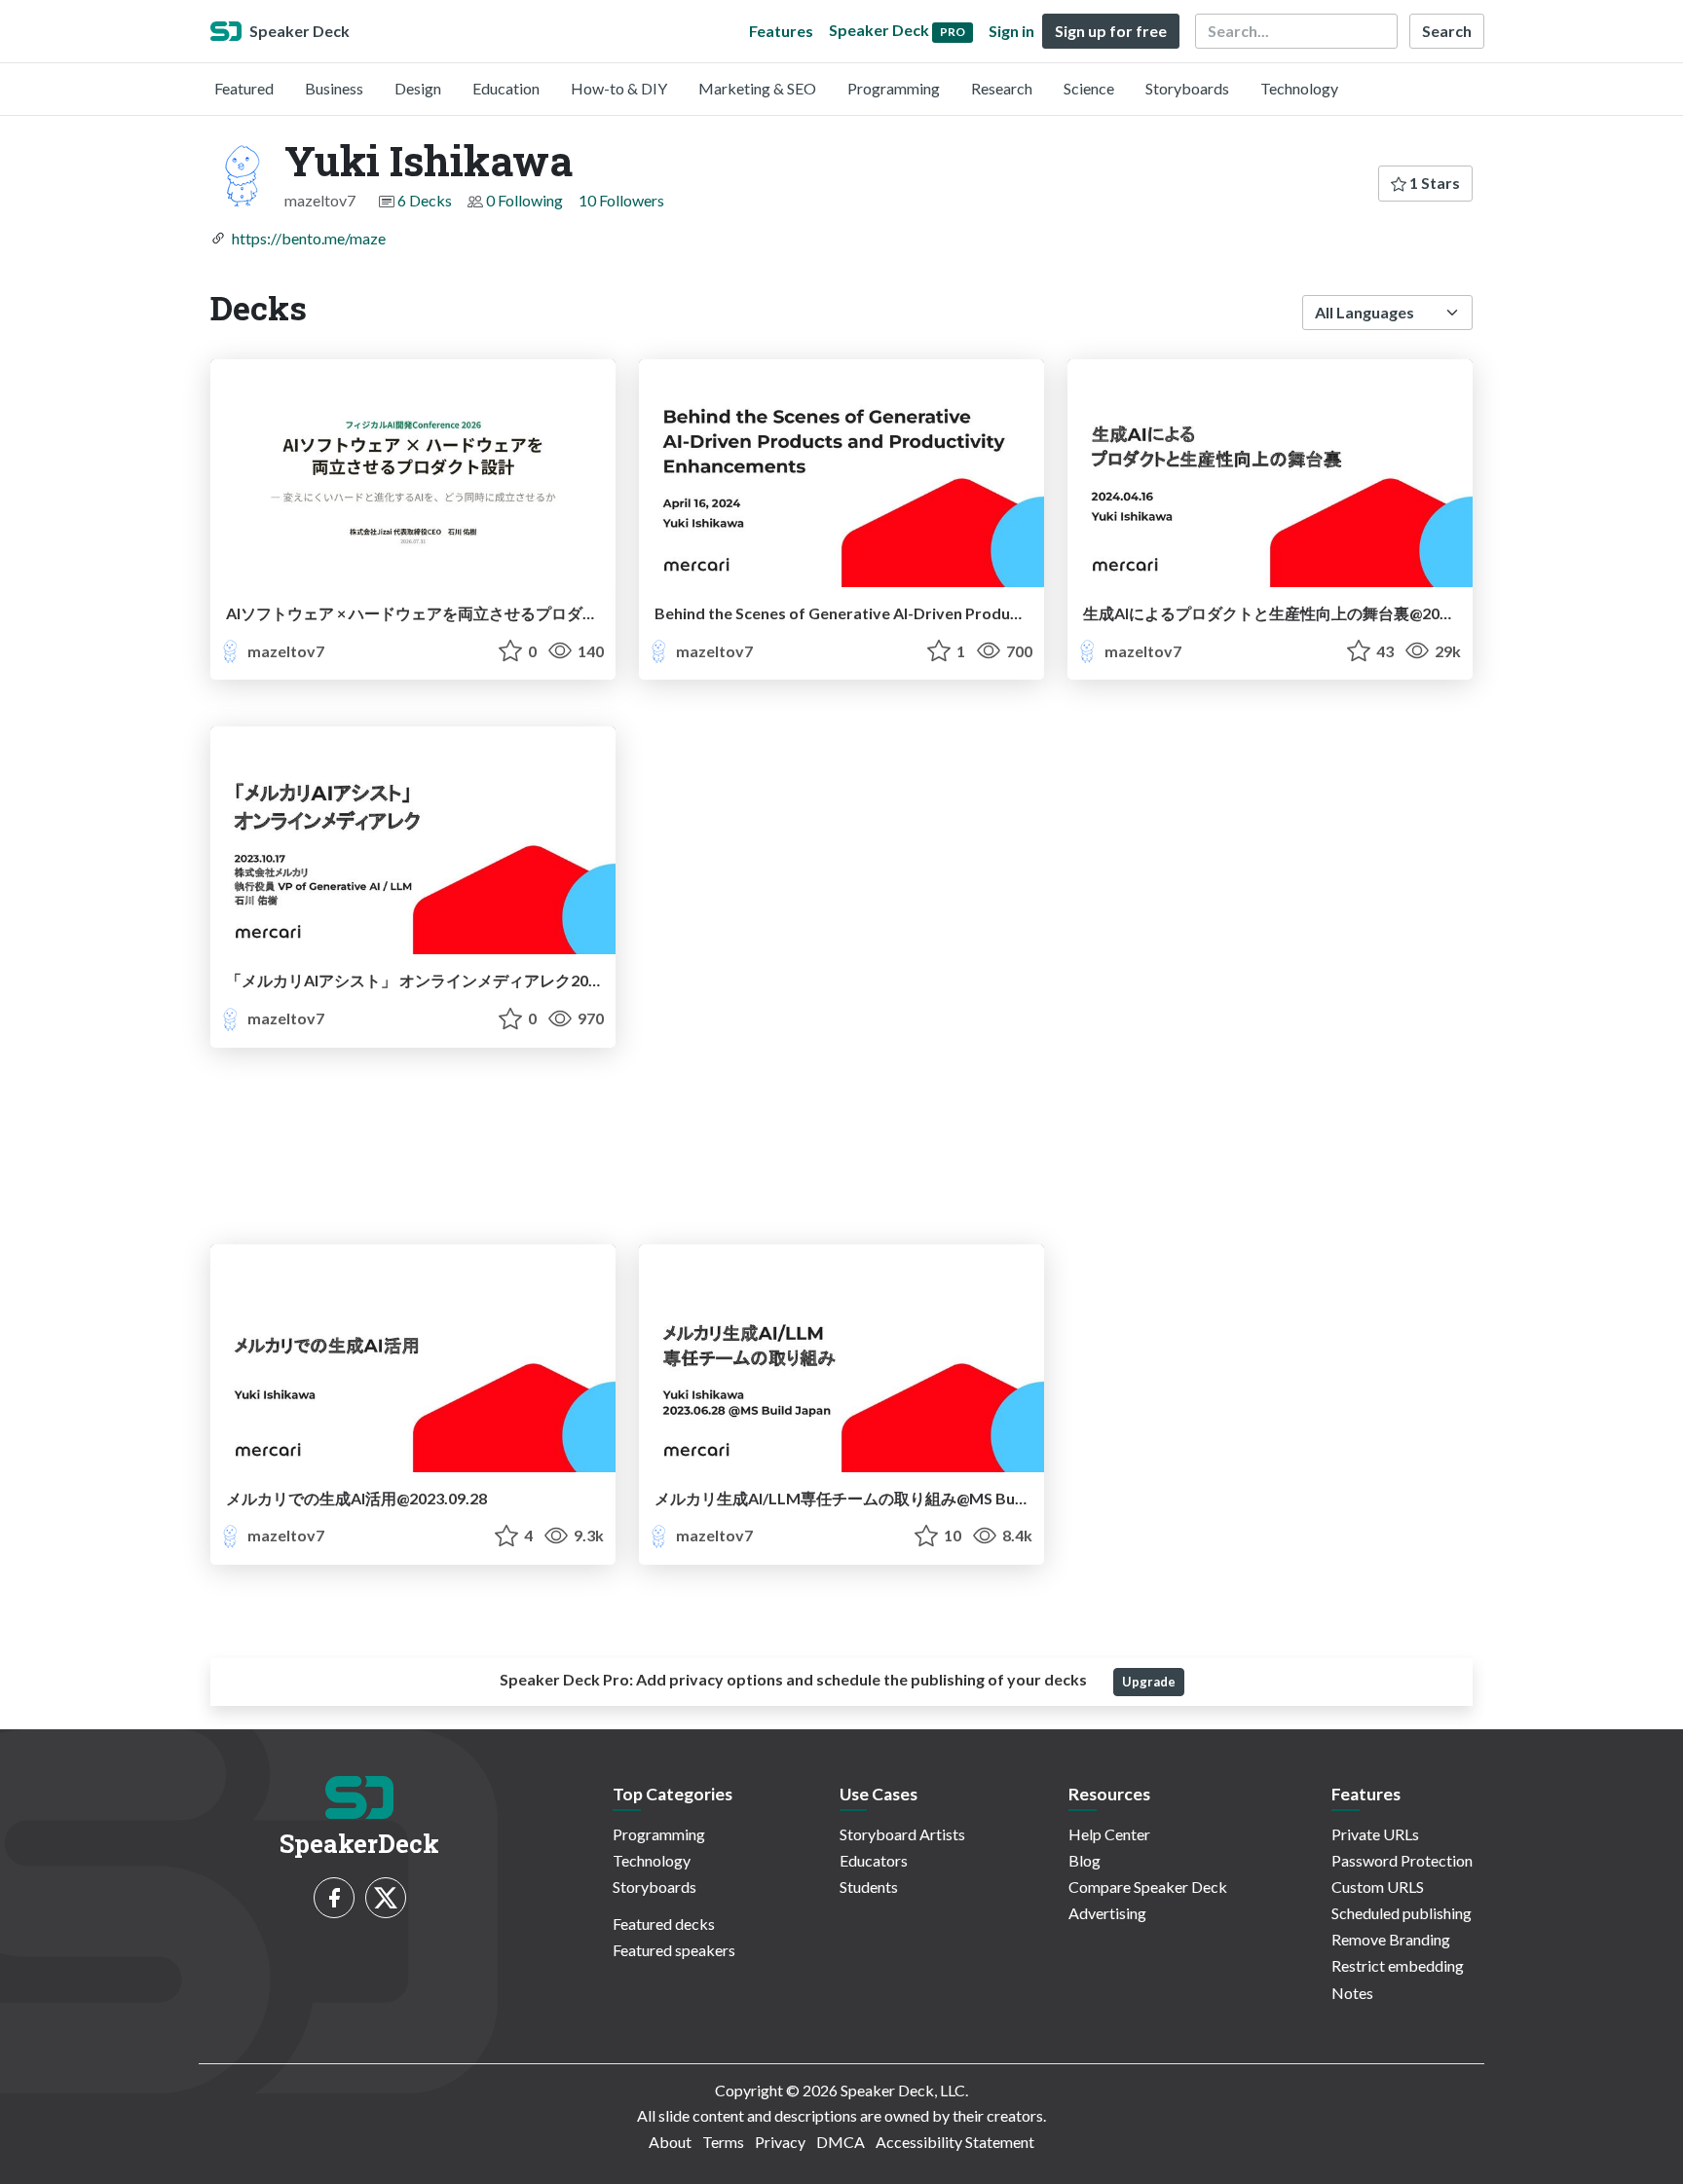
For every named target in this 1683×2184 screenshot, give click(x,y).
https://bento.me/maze (309, 238)
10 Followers (621, 200)
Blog (1085, 1860)
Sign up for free (1111, 31)
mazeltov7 (284, 651)
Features (781, 31)
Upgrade (1149, 1682)
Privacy (780, 2142)
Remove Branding (1391, 1939)
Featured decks (664, 1924)
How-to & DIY (619, 88)
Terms (723, 2142)
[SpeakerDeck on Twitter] (386, 1898)
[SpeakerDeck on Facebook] (334, 1898)
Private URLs (1375, 1834)
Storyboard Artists (902, 1834)
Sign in (1011, 31)
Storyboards (1187, 88)
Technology (1299, 88)
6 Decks (425, 200)
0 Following (524, 200)
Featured (244, 88)
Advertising (1107, 1913)
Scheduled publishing (1402, 1913)
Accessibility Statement (955, 2142)
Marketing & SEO (757, 88)
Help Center (1109, 1834)
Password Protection (1402, 1860)
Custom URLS (1378, 1887)
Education (506, 88)
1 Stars (1433, 183)
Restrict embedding (1398, 1965)
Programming (894, 88)
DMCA (841, 2142)
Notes (1352, 1993)
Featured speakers (674, 1950)
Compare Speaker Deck (1148, 1887)
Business (334, 88)
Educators (874, 1860)
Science (1089, 88)
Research (1002, 88)
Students (869, 1887)
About (670, 2142)
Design (418, 88)
